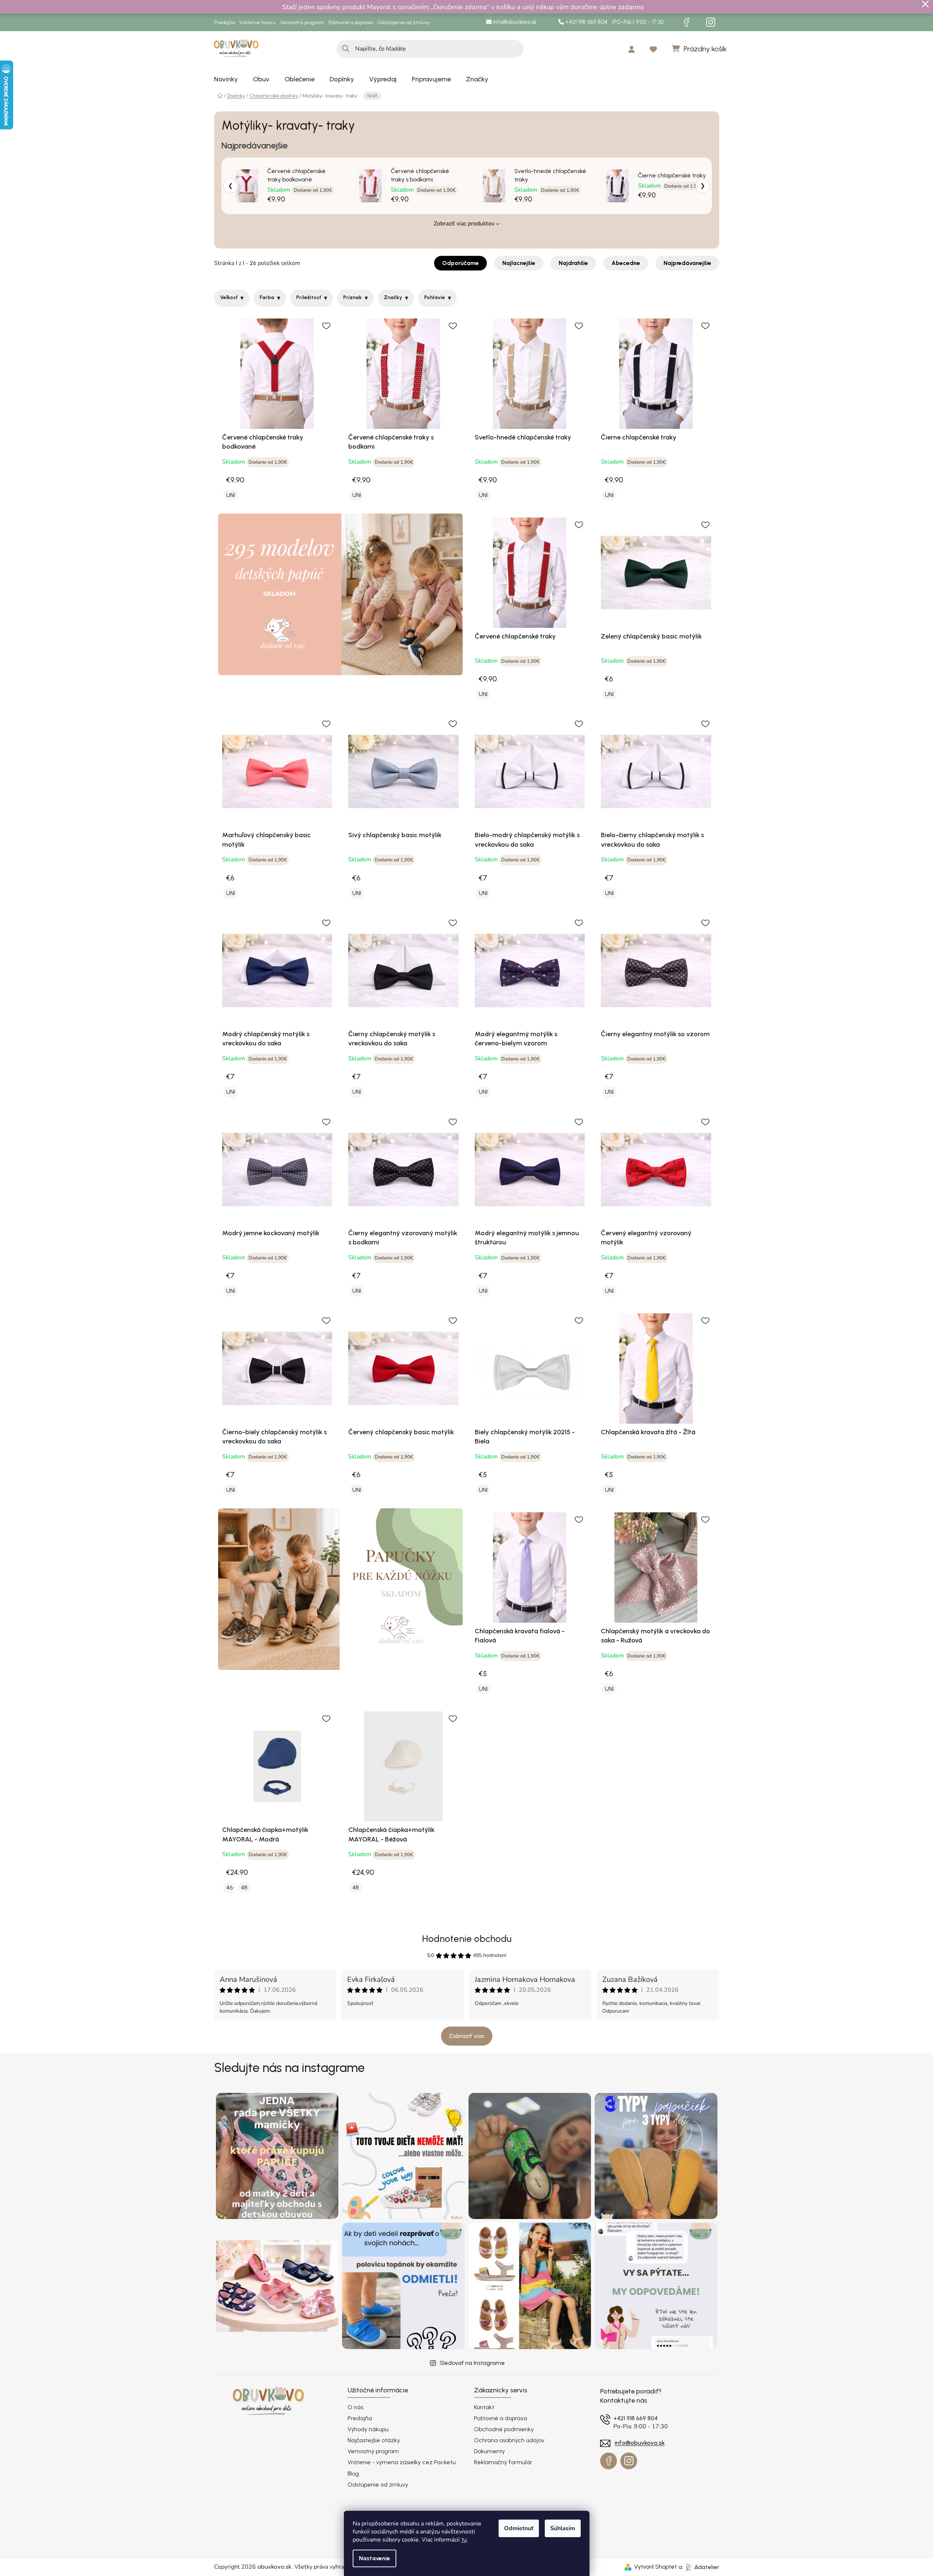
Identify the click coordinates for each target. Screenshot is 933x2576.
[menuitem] (226, 79)
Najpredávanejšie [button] (687, 263)
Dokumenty (489, 2451)
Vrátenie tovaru (258, 23)
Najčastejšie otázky (374, 2440)
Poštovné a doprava (351, 23)
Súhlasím (563, 2528)
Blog (353, 2474)
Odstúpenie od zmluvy (403, 23)
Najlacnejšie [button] (519, 263)
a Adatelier (699, 2567)
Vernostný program (302, 23)
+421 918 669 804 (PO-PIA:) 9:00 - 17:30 (614, 22)
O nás (355, 2407)
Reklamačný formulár (503, 2462)
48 (244, 1887)
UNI (231, 495)
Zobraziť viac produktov (464, 224)
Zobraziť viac (467, 2036)
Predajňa (225, 23)
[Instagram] (711, 22)
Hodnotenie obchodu (467, 1939)
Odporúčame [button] (460, 263)
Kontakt (484, 2407)
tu (464, 2540)
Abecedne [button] (626, 263)
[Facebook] (687, 22)
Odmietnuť (519, 2528)
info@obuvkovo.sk (514, 22)
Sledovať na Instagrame (472, 2363)
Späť (372, 96)
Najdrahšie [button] (573, 263)
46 (229, 1887)
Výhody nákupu (368, 2429)
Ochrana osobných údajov (509, 2440)
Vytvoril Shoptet (655, 2567)
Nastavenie (374, 2558)
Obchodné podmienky (504, 2429)
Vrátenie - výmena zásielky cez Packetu (402, 2462)
